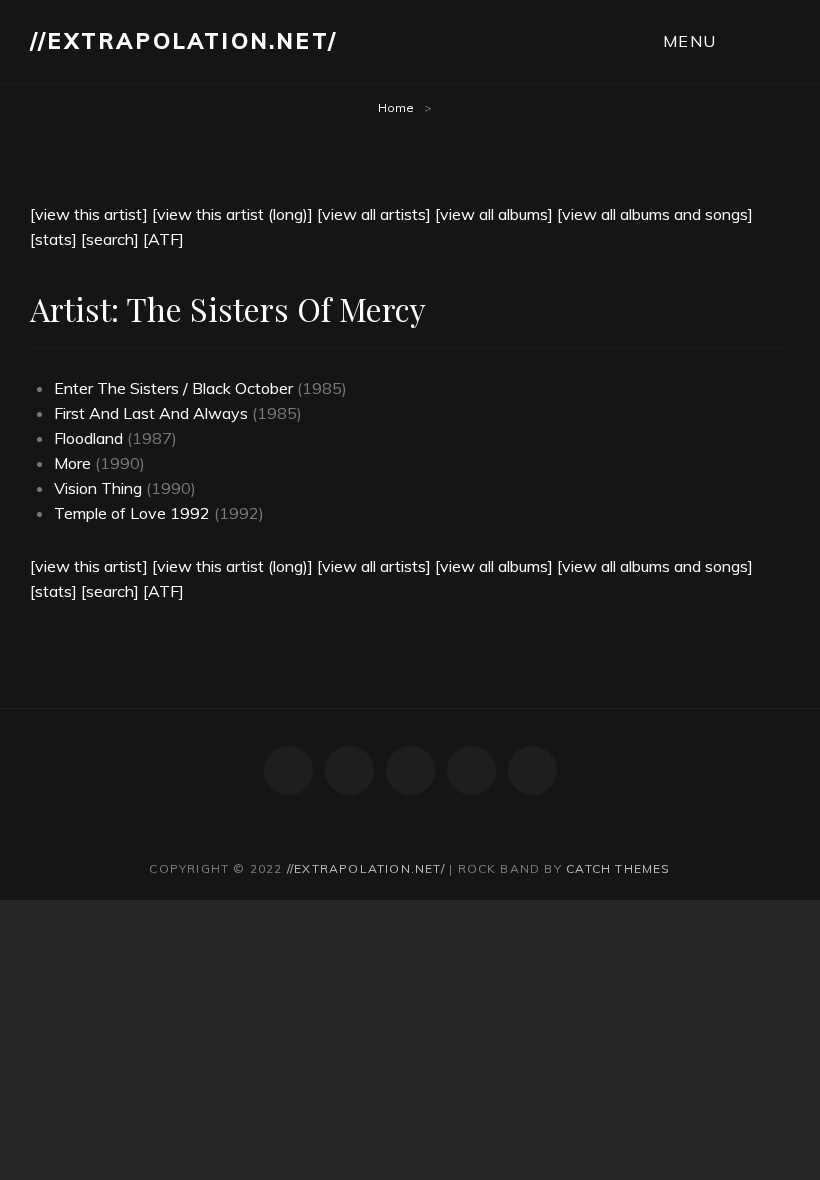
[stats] (53, 239)
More (72, 463)
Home (396, 107)
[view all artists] (374, 214)
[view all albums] (494, 214)
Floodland (88, 438)
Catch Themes (618, 868)
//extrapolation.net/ (183, 41)
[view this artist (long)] (232, 214)
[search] (110, 239)
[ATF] (163, 239)
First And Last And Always (151, 413)
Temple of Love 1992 (132, 513)
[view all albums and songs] (655, 214)
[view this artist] (89, 214)
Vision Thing (98, 488)
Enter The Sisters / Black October (173, 388)
